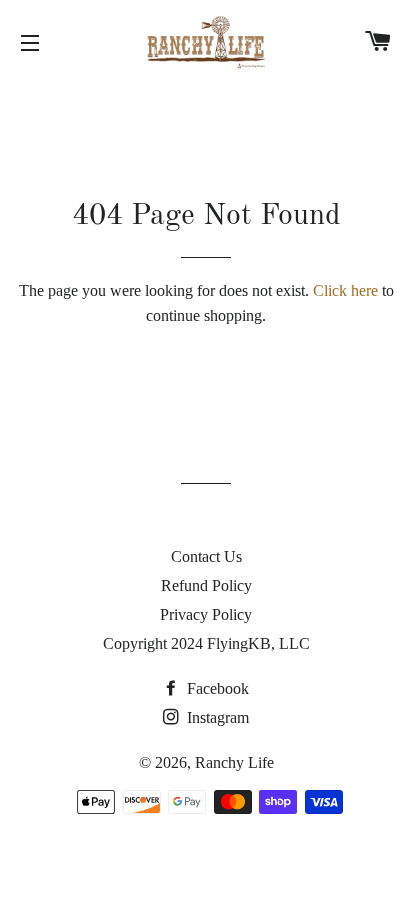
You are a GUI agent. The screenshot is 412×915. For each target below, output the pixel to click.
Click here (345, 290)
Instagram (216, 717)
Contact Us (206, 556)
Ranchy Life (234, 762)
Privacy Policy (206, 614)
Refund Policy (206, 585)
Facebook (216, 688)
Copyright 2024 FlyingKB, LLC (206, 643)
